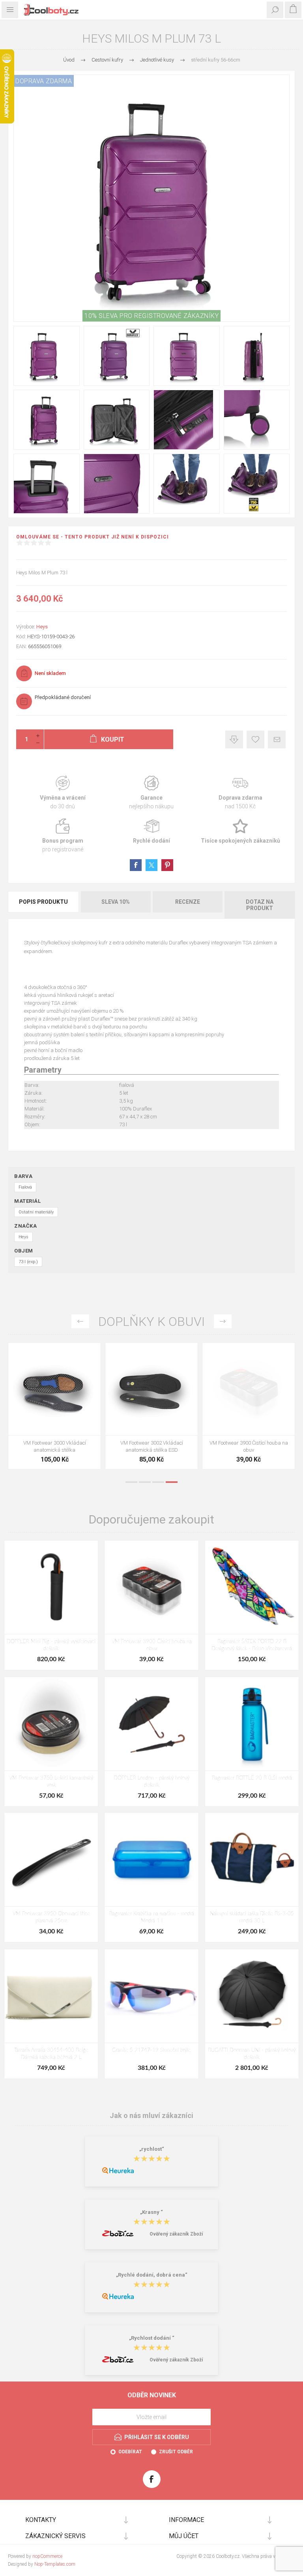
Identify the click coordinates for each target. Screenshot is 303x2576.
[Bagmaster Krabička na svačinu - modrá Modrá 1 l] (151, 1859)
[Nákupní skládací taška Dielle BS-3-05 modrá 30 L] (252, 1859)
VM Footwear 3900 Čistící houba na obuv (249, 1446)
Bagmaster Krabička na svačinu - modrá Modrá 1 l (152, 1917)
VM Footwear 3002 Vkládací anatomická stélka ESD (152, 1446)
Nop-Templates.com (55, 2564)
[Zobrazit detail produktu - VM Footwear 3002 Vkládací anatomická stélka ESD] (151, 1389)
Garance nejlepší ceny (234, 739)
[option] (54, 1408)
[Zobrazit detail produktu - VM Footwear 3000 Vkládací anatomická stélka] (54, 1389)
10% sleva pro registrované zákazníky (151, 316)
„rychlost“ (152, 2149)
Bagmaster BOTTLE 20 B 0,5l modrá (252, 1778)
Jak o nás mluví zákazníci (151, 2115)
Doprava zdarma (240, 793)
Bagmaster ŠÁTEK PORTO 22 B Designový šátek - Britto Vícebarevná (252, 1645)
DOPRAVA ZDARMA (44, 81)
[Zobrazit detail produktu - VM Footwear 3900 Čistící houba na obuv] (249, 1389)
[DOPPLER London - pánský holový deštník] (151, 1724)
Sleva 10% (116, 902)
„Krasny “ (151, 2212)
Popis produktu (43, 902)
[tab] (44, 905)
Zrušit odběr (176, 2452)
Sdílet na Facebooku (136, 865)
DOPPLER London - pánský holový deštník (151, 1782)
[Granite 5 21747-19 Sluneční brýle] (151, 1996)
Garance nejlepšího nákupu (151, 793)
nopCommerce (47, 2556)
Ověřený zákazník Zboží (176, 2234)
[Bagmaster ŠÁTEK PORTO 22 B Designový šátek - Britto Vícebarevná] (252, 1587)
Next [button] (223, 1321)
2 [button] (145, 1482)
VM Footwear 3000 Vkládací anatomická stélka (55, 1446)
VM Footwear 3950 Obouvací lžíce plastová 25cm (51, 1917)
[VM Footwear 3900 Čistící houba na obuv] (151, 1587)
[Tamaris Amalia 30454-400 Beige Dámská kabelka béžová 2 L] (51, 1996)
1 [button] (131, 1482)
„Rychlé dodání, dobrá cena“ (152, 2275)
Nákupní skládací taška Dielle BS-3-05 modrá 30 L (252, 1917)
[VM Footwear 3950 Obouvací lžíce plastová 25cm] (51, 1859)
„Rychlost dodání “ (152, 2338)
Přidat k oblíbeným (255, 739)
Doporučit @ (277, 739)
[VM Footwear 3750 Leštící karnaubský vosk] (51, 1724)
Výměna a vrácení (63, 793)
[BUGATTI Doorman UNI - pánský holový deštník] (252, 1996)
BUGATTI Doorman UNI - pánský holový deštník (252, 2054)
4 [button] (172, 1482)
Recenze (188, 902)
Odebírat (130, 2452)
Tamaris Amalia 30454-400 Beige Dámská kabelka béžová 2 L (51, 2054)
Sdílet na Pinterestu (167, 865)
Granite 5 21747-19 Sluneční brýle (151, 2050)
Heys (42, 627)
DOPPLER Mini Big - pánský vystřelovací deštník (51, 1645)
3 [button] (158, 1482)
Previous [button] (80, 1321)
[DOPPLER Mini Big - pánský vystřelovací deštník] (51, 1587)
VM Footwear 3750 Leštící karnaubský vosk (51, 1782)
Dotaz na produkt (260, 905)
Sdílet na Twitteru (151, 865)
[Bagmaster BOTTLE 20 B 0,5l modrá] (252, 1724)
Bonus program (63, 836)
